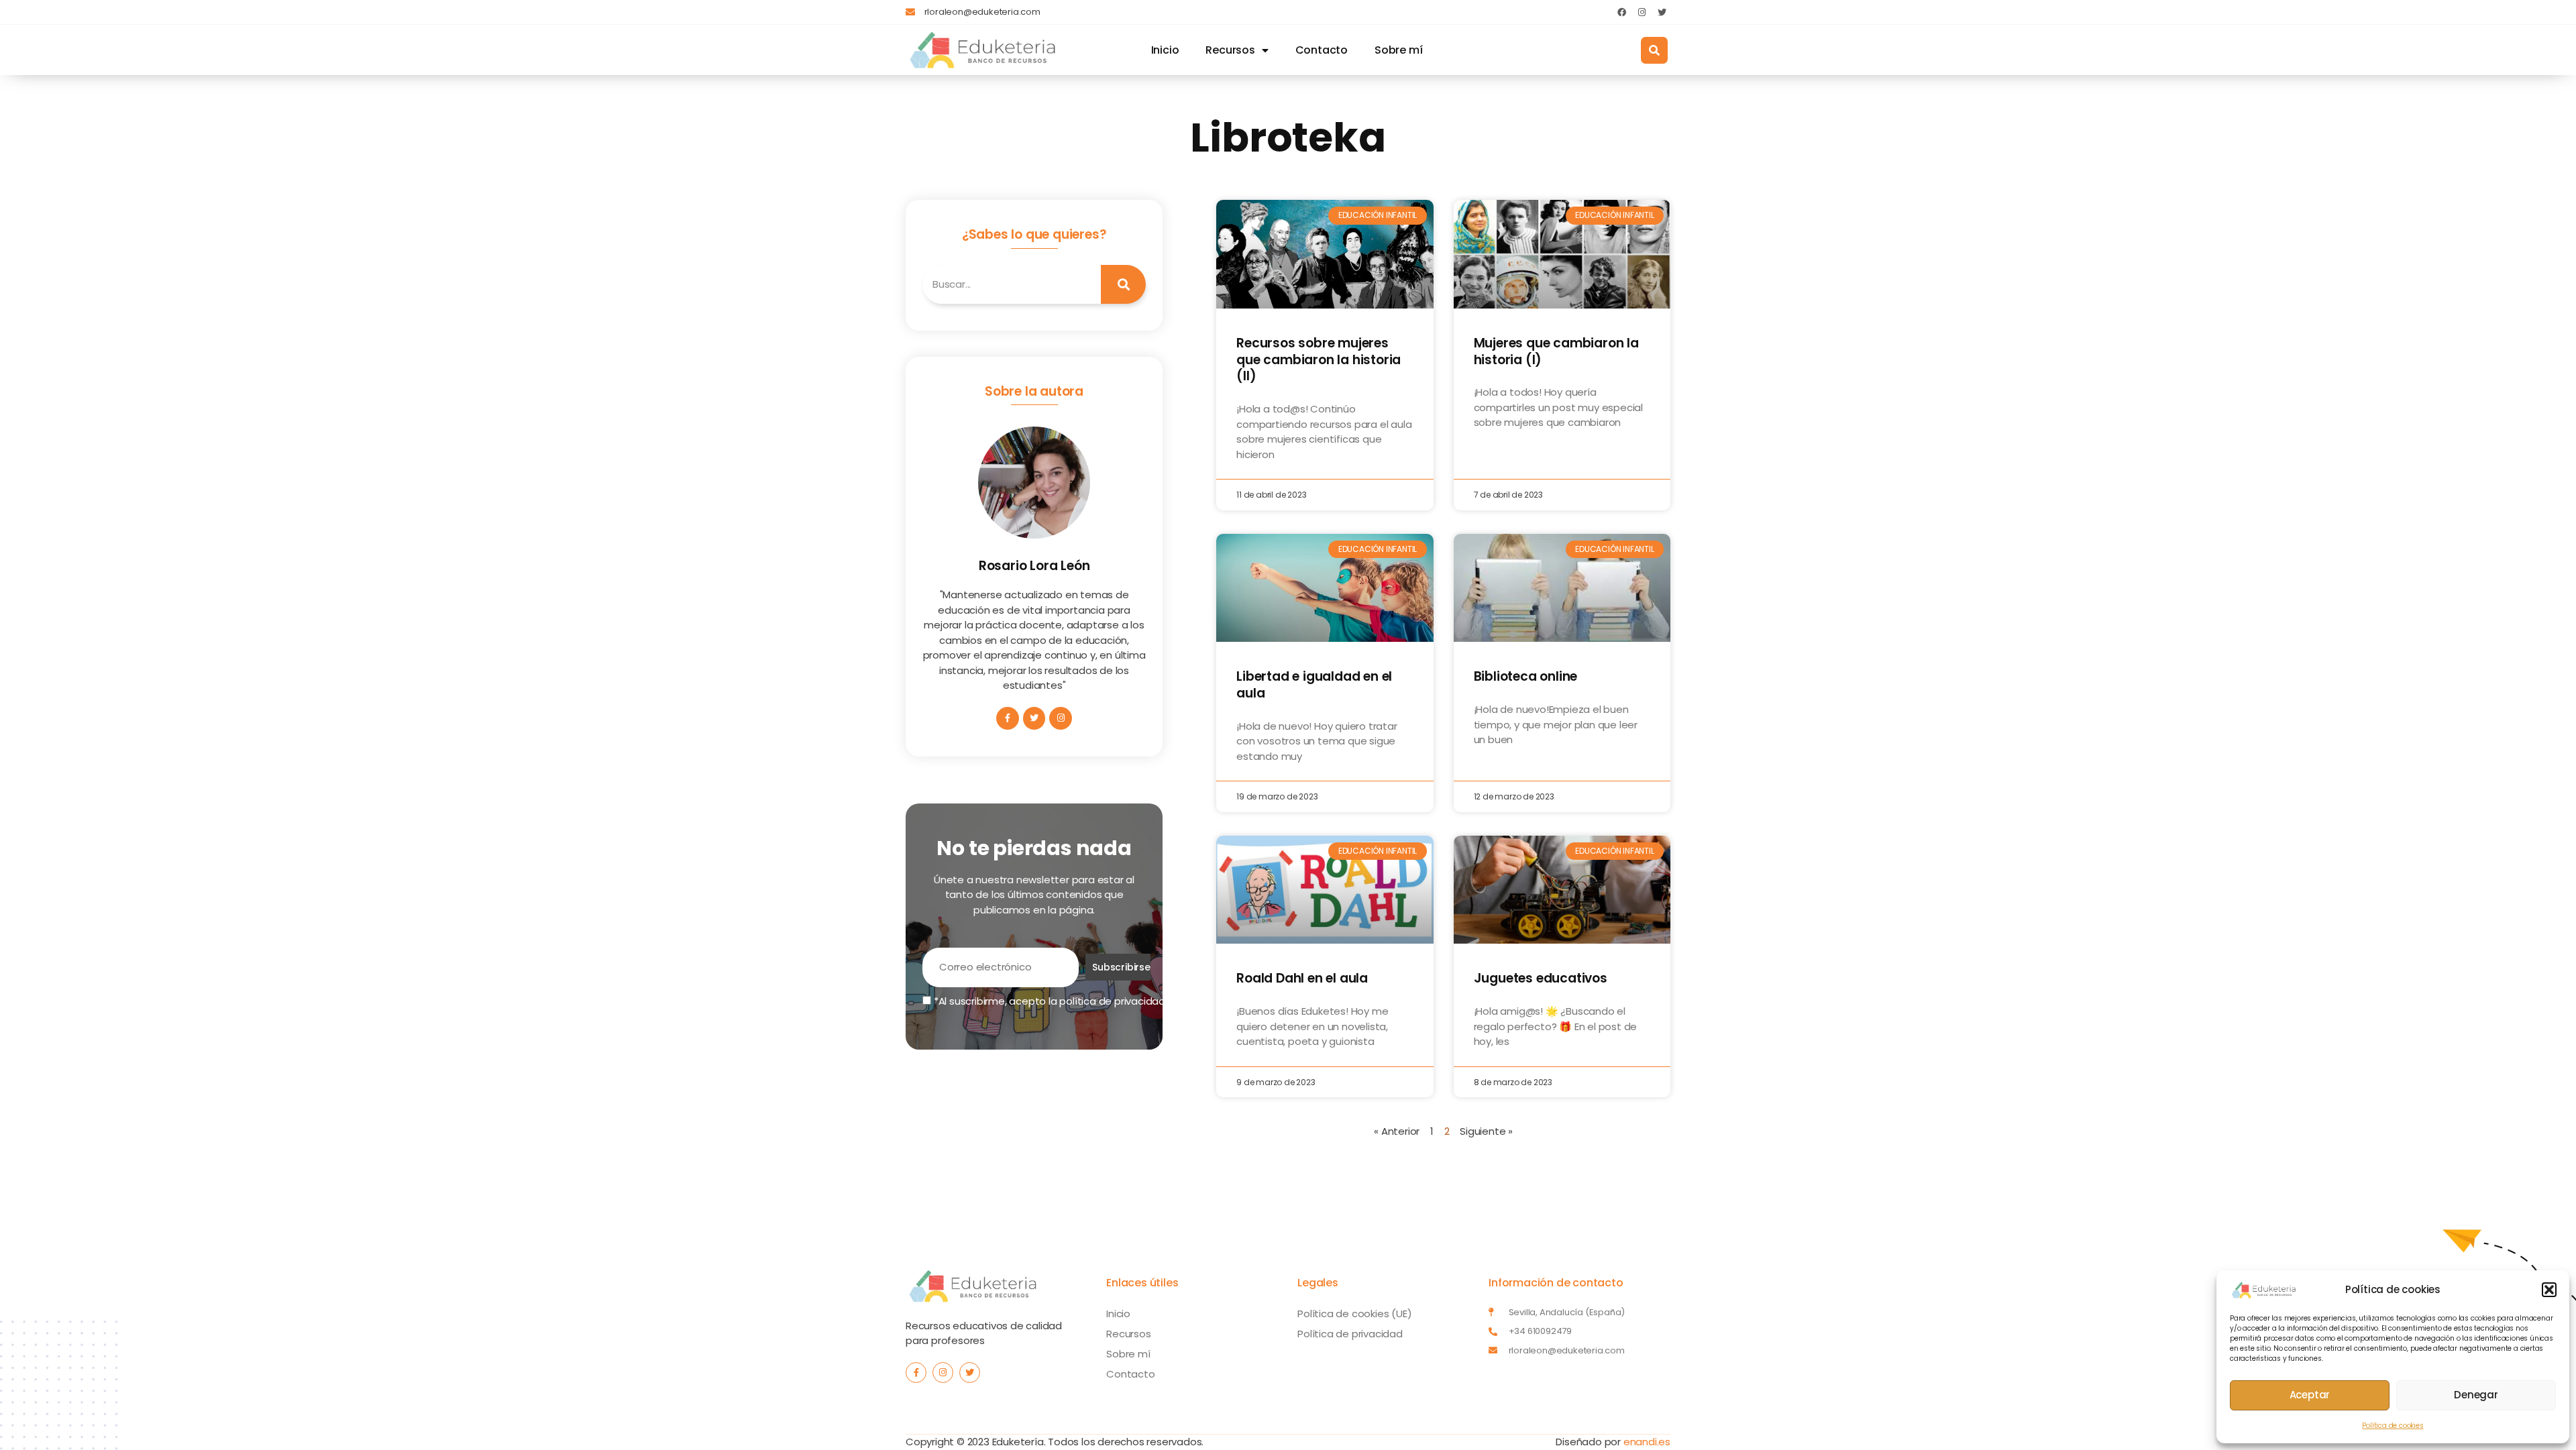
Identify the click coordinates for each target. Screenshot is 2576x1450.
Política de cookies (2393, 1426)
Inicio (1165, 50)
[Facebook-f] (1008, 718)
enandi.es (1647, 1442)
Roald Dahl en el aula (1302, 978)
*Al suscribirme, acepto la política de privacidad (1048, 1001)
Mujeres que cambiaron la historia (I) (1556, 351)
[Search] (1124, 285)
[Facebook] (1621, 12)
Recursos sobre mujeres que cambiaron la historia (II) (1319, 359)
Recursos (1230, 50)
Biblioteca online (1526, 676)
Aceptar (2310, 1395)
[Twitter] (1662, 12)
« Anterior (1397, 1131)
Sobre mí (1398, 50)
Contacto (1322, 50)
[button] (2549, 1290)
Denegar (2476, 1395)
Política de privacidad (1350, 1334)
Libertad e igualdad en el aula (1314, 685)
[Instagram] (1642, 12)
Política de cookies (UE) (1354, 1314)
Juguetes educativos (1541, 978)
